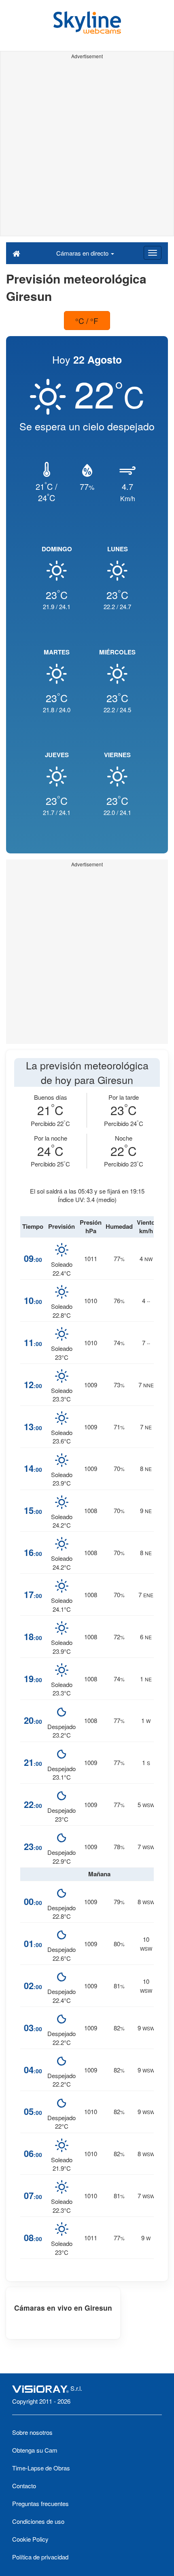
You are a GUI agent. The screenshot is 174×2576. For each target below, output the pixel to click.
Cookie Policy (30, 2539)
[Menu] (153, 253)
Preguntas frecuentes (40, 2503)
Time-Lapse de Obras (41, 2468)
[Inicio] (16, 253)
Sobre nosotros (32, 2432)
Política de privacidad (40, 2557)
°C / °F (87, 321)
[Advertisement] (87, 149)
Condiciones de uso (38, 2521)
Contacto (24, 2486)
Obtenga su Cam (35, 2450)
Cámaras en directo (83, 253)
